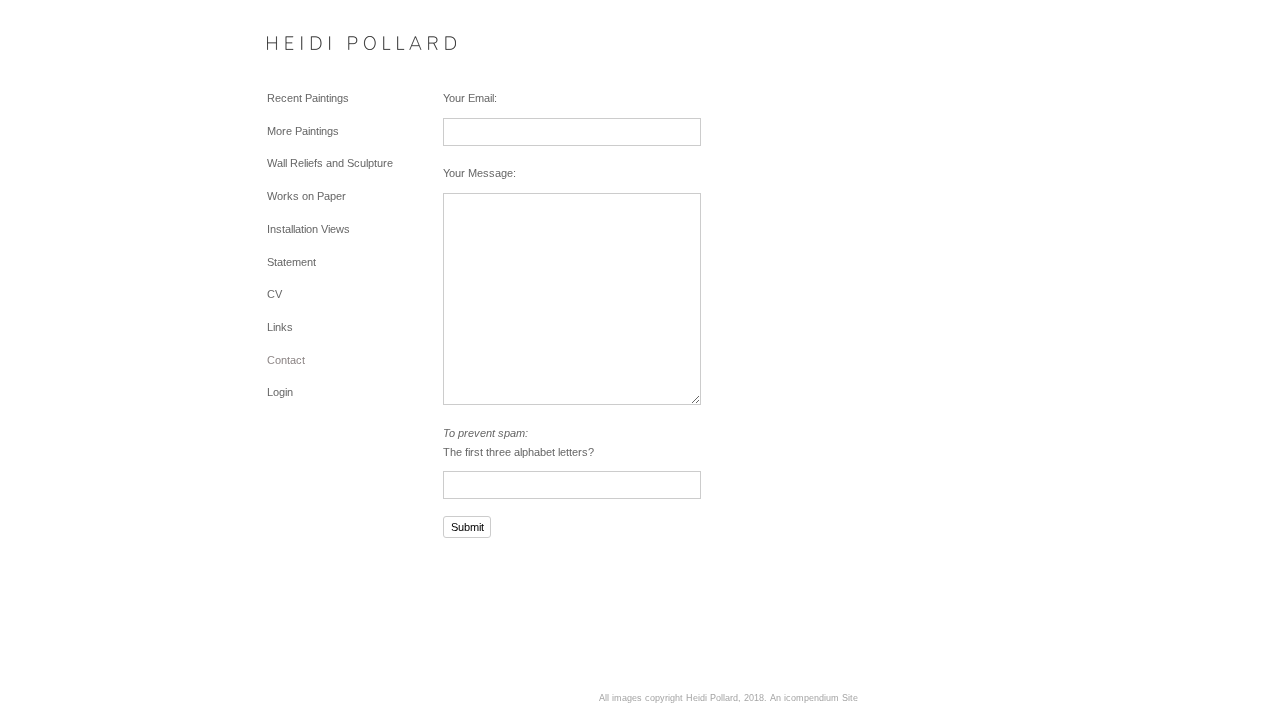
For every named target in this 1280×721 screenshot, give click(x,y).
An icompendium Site (814, 698)
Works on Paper (306, 196)
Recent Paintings (308, 98)
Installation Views (308, 229)
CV (274, 294)
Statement (291, 262)
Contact (286, 360)
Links (280, 327)
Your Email (468, 98)
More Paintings (303, 131)
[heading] (317, 44)
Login (280, 392)
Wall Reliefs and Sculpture (330, 163)
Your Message (478, 173)
